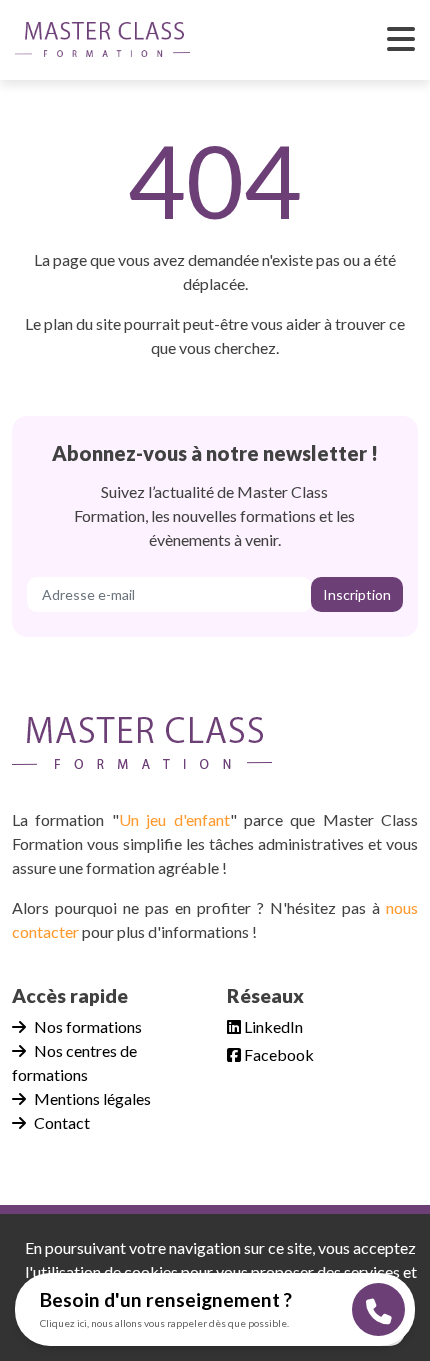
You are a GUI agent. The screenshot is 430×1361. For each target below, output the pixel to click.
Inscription (357, 594)
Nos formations (88, 1026)
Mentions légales (92, 1098)
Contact (62, 1122)
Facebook (277, 1054)
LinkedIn (272, 1026)
